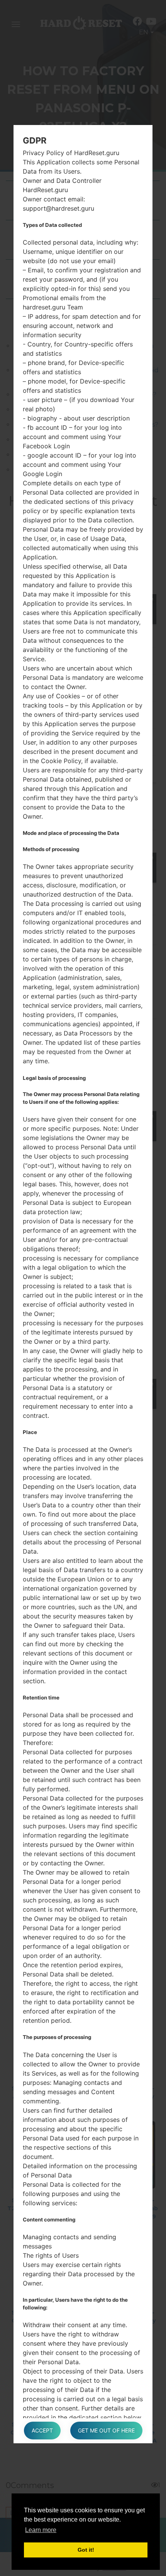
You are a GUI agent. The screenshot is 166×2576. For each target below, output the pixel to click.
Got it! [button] (86, 2550)
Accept (42, 2430)
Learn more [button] (41, 2530)
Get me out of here (106, 2430)
